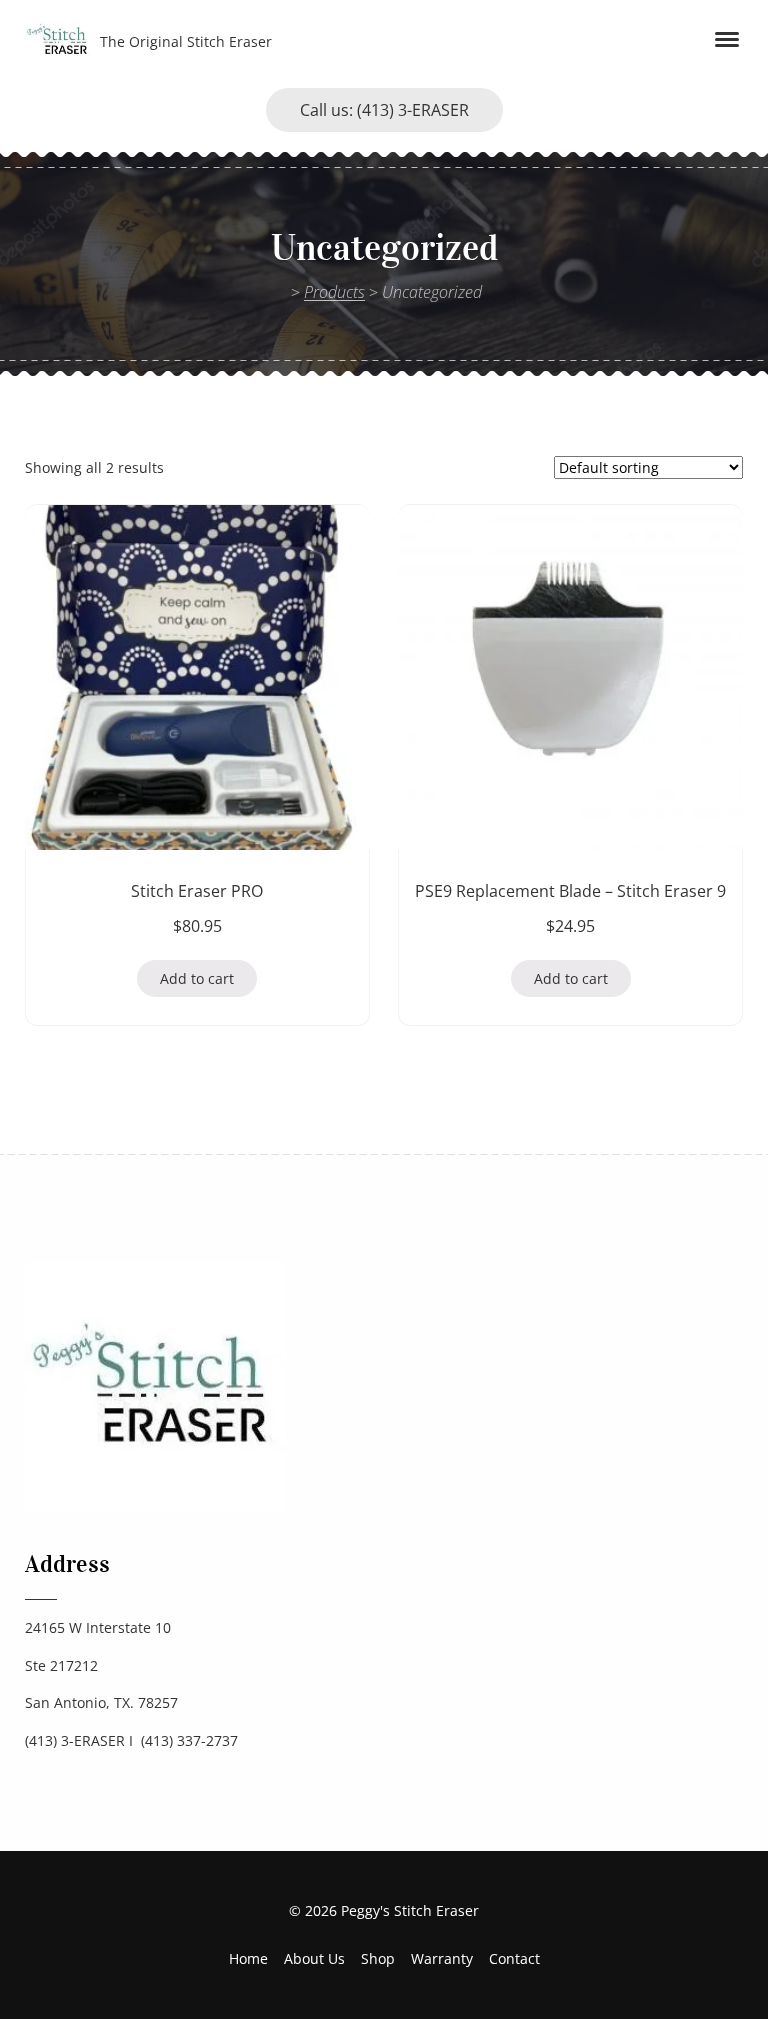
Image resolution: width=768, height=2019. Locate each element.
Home (248, 1958)
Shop (378, 1958)
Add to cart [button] (197, 978)
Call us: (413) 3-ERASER (384, 110)
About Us (314, 1958)
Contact (514, 1958)
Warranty (442, 1958)
